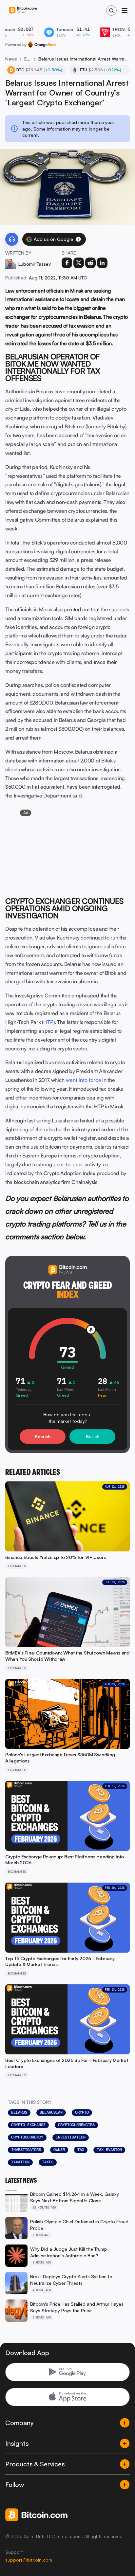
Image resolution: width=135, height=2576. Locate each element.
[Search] (111, 10)
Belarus (19, 2112)
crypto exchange (28, 2125)
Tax (81, 2150)
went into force (84, 1080)
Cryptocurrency (27, 2137)
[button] (78, 239)
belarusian (51, 2112)
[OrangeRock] (42, 45)
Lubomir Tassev (35, 264)
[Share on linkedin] (102, 263)
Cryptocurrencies (76, 2125)
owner (59, 2150)
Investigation (71, 2137)
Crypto (82, 2112)
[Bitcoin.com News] (23, 11)
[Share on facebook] (67, 263)
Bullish (93, 1436)
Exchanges (28, 59)
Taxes (48, 2162)
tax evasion (109, 2150)
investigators (26, 2150)
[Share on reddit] (90, 263)
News (11, 59)
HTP (48, 1022)
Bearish (43, 1436)
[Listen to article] (12, 239)
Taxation (20, 2162)
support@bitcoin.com (29, 2560)
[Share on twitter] (79, 263)
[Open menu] (125, 10)
